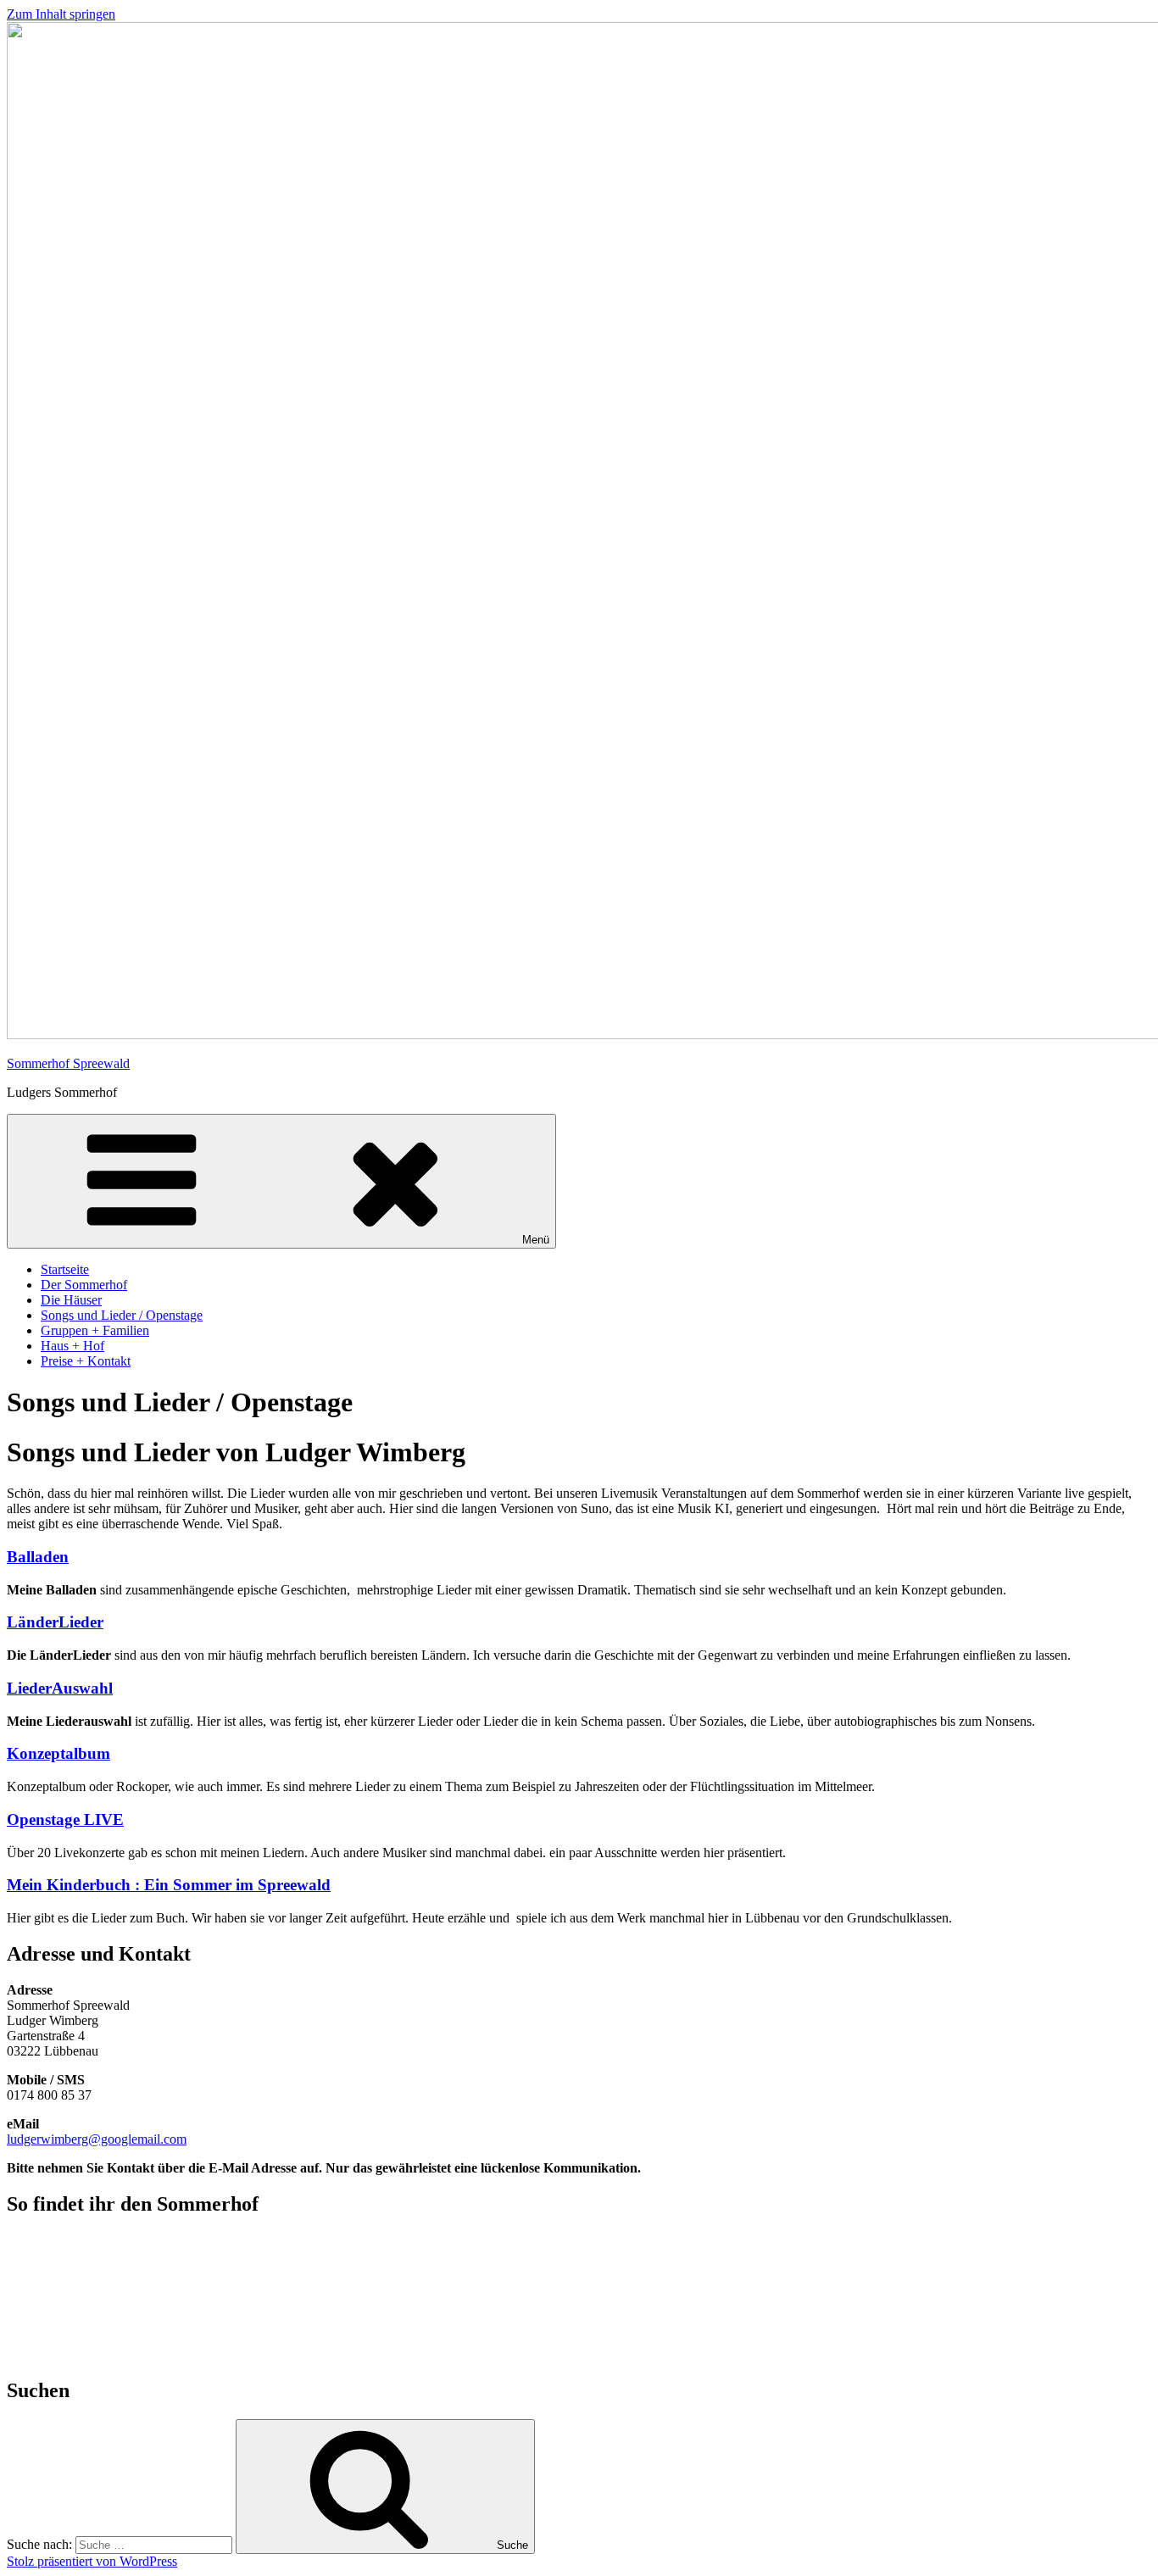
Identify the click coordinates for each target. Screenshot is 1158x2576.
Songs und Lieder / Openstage (122, 1315)
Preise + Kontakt (86, 1361)
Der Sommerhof (84, 1285)
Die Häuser (71, 1300)
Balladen (38, 1557)
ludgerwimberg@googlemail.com (97, 2139)
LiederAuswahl (60, 1688)
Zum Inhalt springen (61, 14)
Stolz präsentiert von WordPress (92, 2561)
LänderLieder (55, 1622)
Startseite (65, 1269)
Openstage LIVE (65, 1819)
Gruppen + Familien (95, 1330)
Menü (536, 1240)
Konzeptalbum (58, 1753)
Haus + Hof (72, 1346)
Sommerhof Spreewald (68, 1063)
